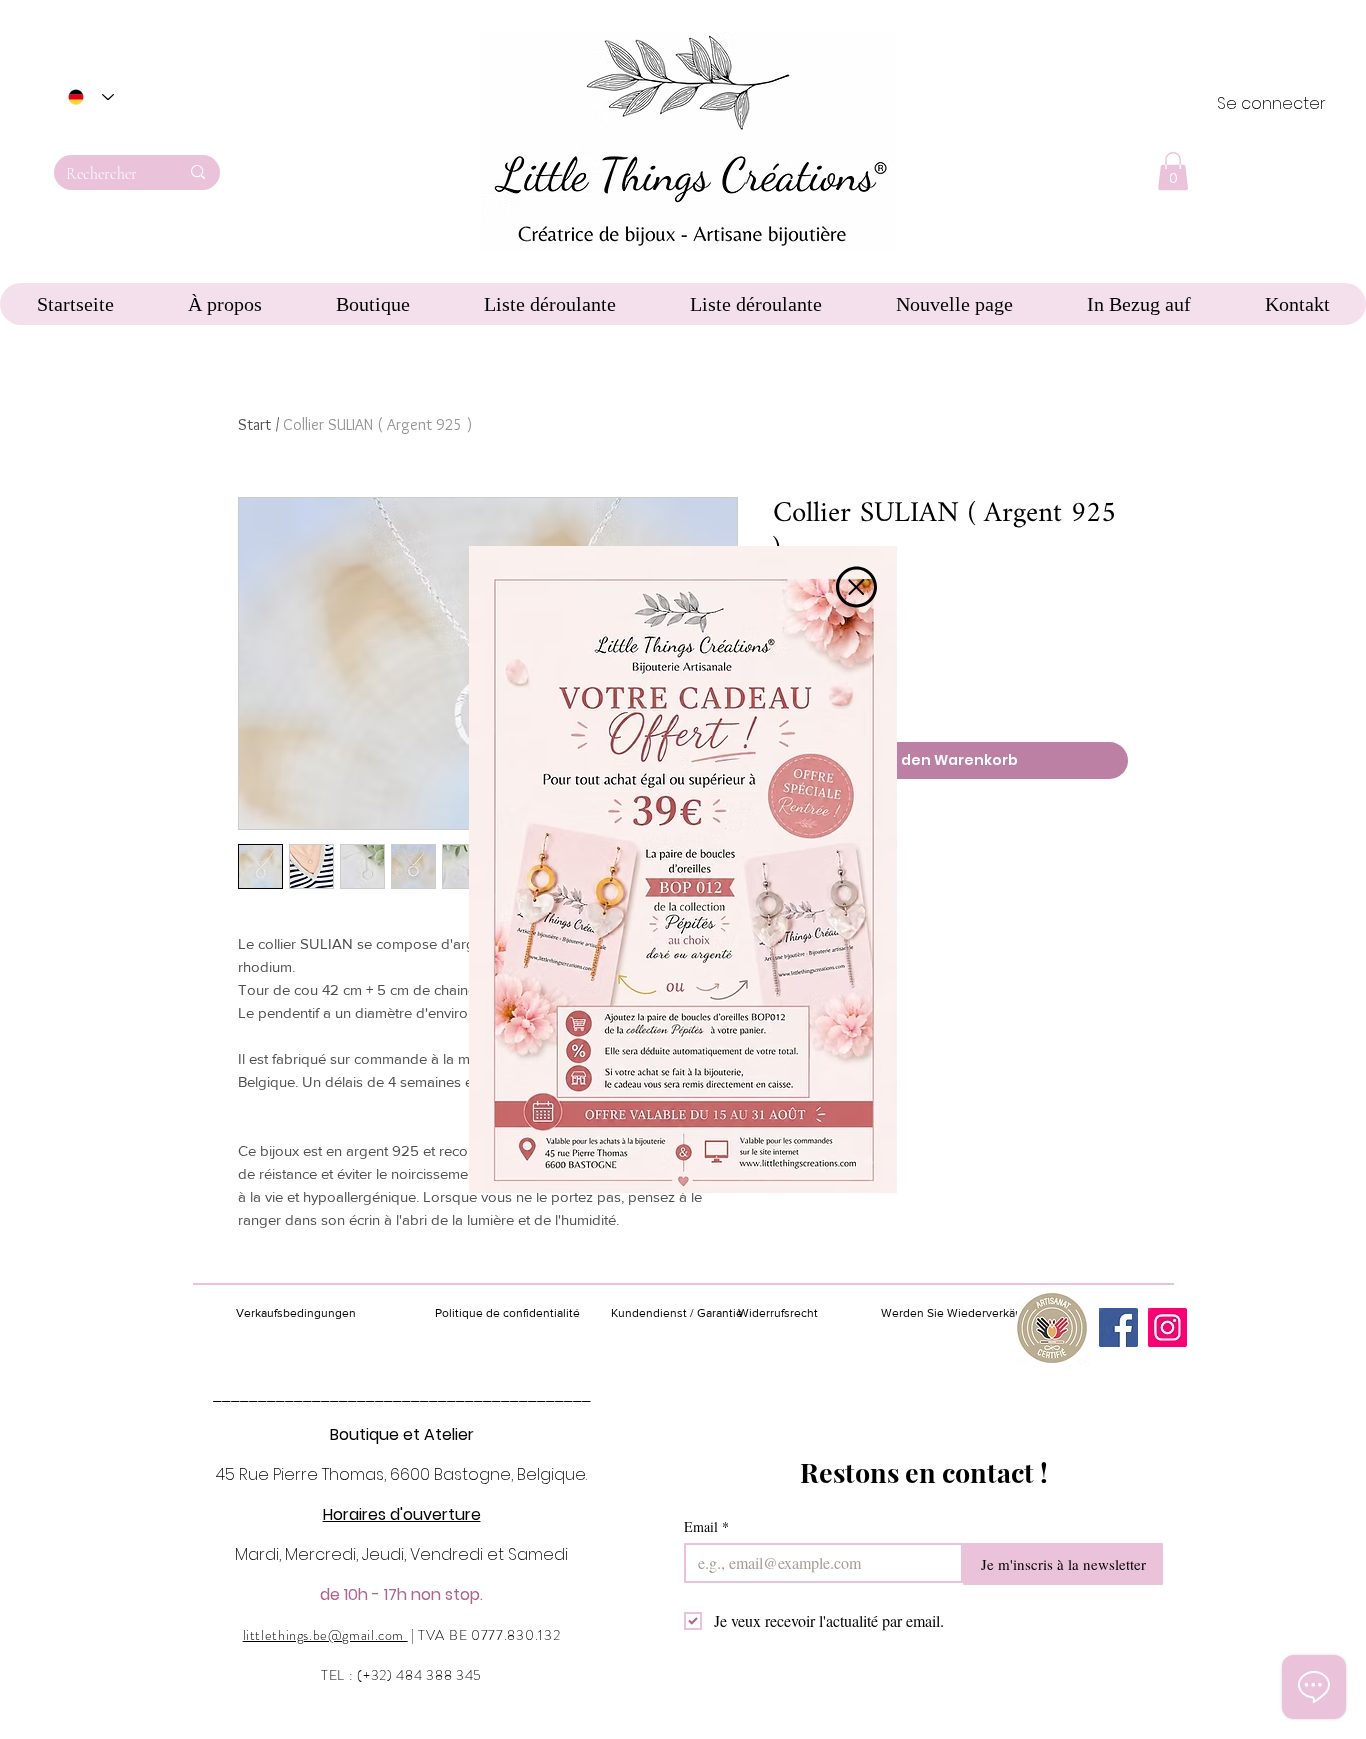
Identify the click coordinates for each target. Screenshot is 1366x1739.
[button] (856, 587)
